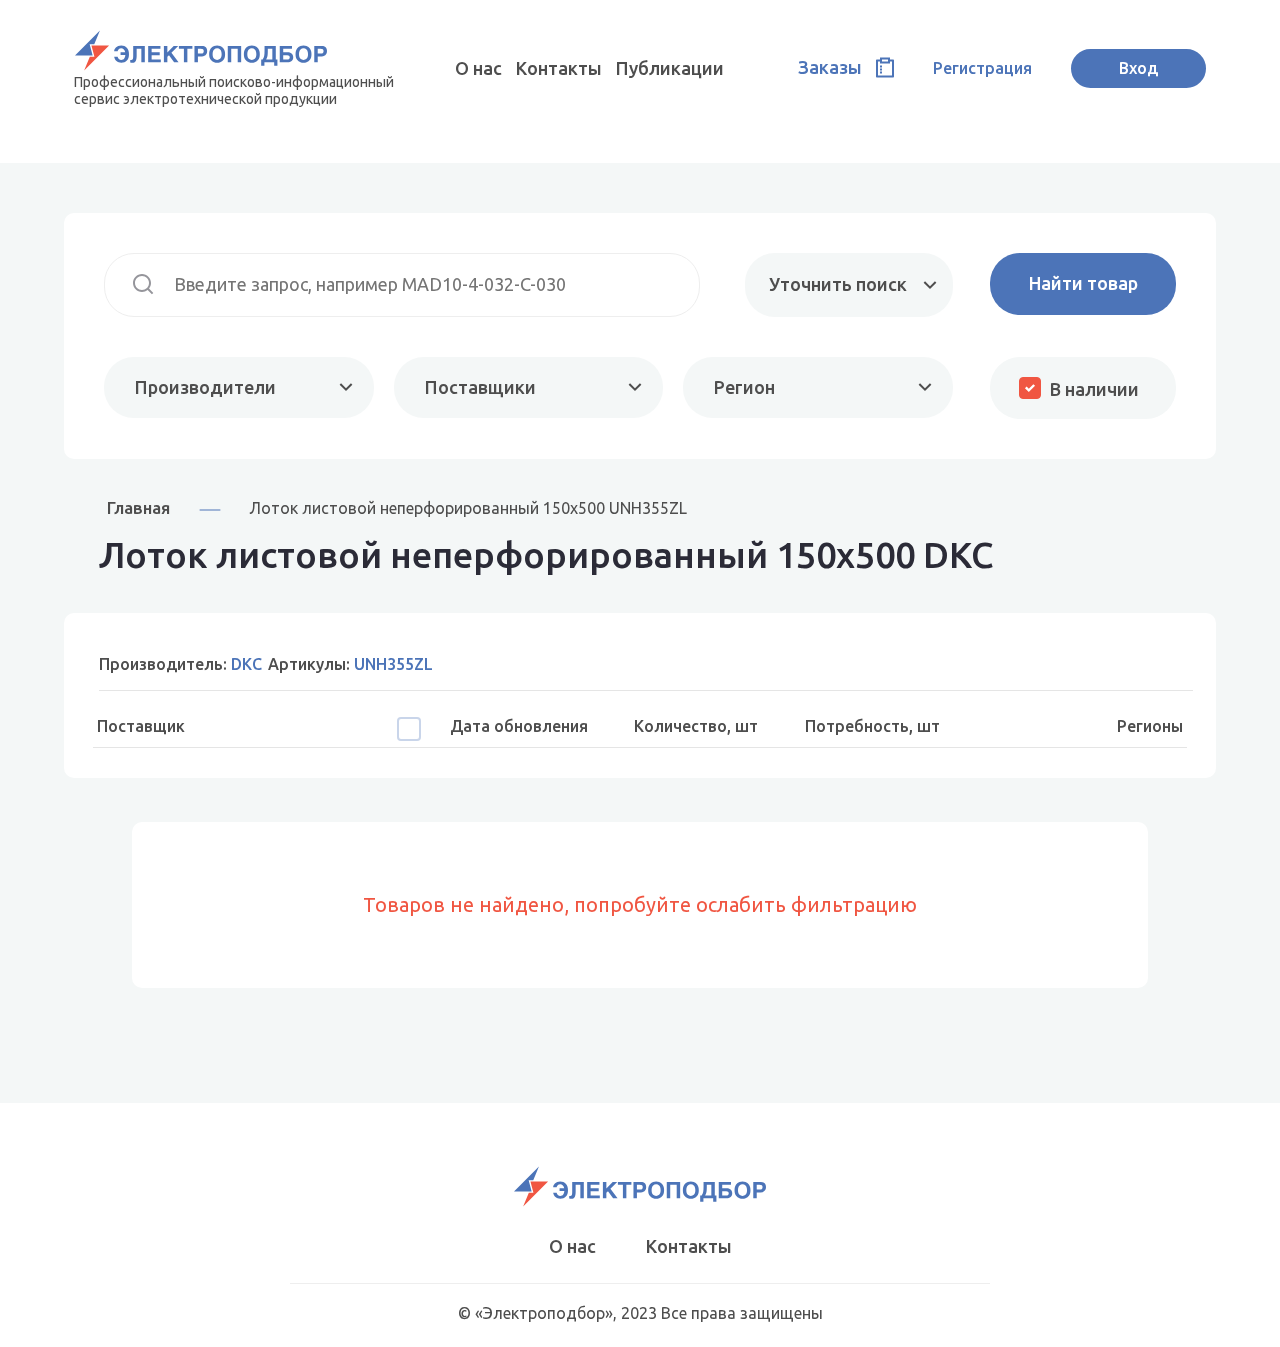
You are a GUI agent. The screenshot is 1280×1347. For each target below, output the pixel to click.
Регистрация (982, 68)
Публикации (670, 68)
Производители (205, 387)
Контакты (559, 68)
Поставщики (480, 387)
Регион (744, 387)
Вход (1138, 68)
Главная (138, 507)
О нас (478, 68)
